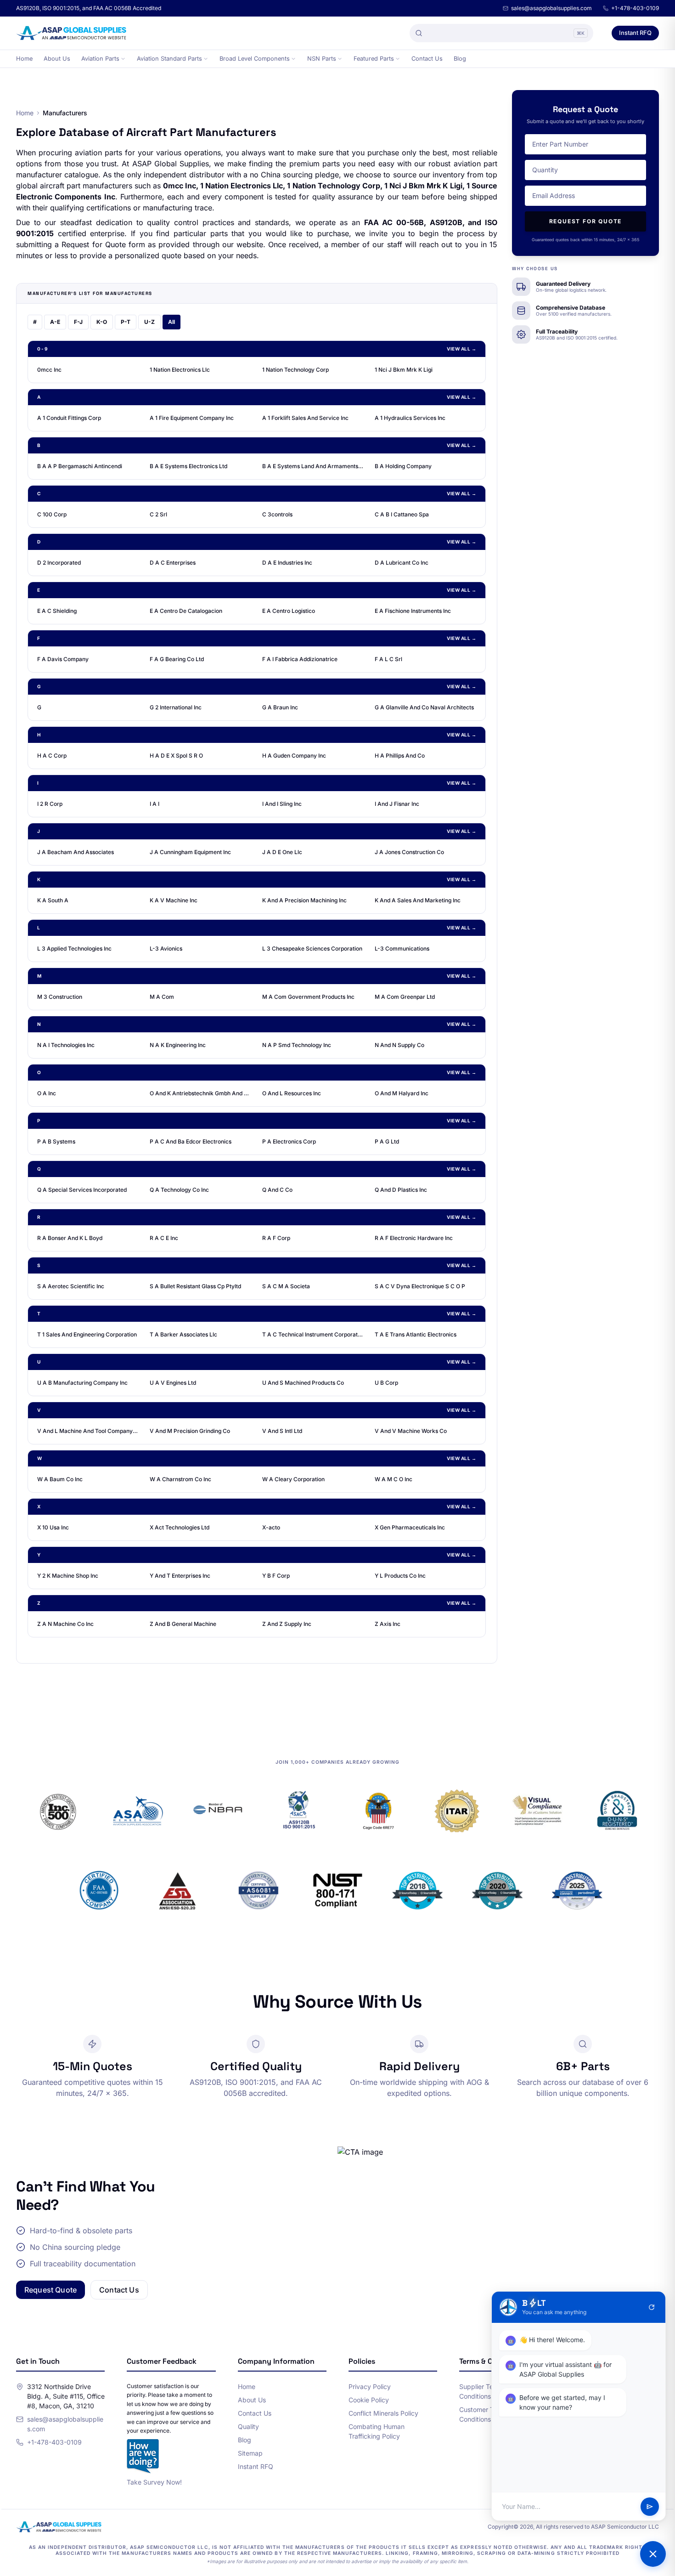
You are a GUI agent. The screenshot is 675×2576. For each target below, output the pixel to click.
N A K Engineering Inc (178, 1045)
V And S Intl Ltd (282, 1431)
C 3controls (277, 514)
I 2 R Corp (50, 804)
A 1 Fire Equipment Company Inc (192, 418)
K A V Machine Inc (174, 900)
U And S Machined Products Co (303, 1383)
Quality (248, 2426)
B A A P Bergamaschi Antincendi (80, 466)
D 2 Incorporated (59, 563)
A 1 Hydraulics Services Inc (410, 418)
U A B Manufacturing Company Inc (82, 1383)
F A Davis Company (63, 659)
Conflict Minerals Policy (383, 2413)
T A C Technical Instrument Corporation (313, 1334)
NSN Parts (322, 59)
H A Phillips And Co (400, 756)
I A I (155, 804)
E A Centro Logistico (289, 611)
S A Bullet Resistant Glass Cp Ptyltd (195, 1286)
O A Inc (47, 1093)
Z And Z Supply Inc (287, 1624)
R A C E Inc (164, 1238)
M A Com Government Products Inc (308, 997)
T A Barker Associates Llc (183, 1334)
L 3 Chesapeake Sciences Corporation (312, 948)
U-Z (149, 322)
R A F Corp (276, 1238)
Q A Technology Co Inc (179, 1190)
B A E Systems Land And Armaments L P (313, 466)
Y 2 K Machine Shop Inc (68, 1576)
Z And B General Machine (183, 1624)
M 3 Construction (60, 997)
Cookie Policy (369, 2400)
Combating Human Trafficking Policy (377, 2431)
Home (24, 59)
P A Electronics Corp (289, 1141)
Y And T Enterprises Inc (180, 1576)
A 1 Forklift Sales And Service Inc (305, 418)
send (650, 2507)
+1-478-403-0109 (635, 8)
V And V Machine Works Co (411, 1431)
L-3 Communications (402, 948)
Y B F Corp (276, 1576)
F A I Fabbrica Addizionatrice (300, 659)
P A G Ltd (387, 1141)
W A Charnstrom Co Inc (180, 1479)
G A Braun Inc (280, 707)
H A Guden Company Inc (294, 756)
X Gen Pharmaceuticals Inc (410, 1527)
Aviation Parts (100, 59)
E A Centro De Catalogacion (186, 611)
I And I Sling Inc (282, 804)
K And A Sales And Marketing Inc (418, 900)
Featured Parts (374, 59)
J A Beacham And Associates (76, 852)
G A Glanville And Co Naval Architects (424, 707)
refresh (652, 2307)
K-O (102, 322)
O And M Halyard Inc (402, 1093)
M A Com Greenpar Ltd (405, 997)
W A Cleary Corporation (293, 1479)
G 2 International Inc (176, 707)
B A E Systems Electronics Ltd (188, 466)
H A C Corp (52, 756)
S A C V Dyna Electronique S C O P (420, 1286)
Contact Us (427, 59)
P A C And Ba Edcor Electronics (191, 1141)
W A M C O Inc (394, 1479)
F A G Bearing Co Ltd (177, 659)
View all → (461, 349)
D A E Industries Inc (287, 563)
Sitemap (250, 2453)
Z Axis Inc (388, 1624)
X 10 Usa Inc (53, 1527)
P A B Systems (56, 1141)
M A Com (162, 997)
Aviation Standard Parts (169, 59)
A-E (55, 322)
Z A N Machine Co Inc (65, 1624)
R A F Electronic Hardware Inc (414, 1238)
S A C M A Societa (286, 1286)
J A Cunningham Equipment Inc (190, 852)
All (172, 322)
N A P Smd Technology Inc (297, 1045)
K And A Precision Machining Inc (304, 900)
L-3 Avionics (166, 948)
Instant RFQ (635, 33)
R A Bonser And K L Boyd (70, 1238)
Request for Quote (586, 221)
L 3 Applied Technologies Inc (74, 948)
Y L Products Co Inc (400, 1576)
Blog (460, 59)
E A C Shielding (57, 611)
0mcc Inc (49, 370)
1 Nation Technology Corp (295, 370)
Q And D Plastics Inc (401, 1190)
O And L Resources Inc (292, 1093)
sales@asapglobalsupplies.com (551, 8)
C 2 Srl (158, 514)
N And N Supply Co (399, 1045)
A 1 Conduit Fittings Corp (69, 418)
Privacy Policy (370, 2386)
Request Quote (51, 2290)
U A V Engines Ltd (173, 1383)
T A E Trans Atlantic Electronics (416, 1334)
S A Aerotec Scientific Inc (71, 1286)
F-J (78, 322)
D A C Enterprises (173, 563)
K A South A (53, 900)
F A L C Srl (388, 659)
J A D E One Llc (282, 852)
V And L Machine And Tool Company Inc (88, 1431)
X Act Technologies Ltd (180, 1527)
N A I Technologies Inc (66, 1045)
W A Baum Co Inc (60, 1479)
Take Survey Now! (154, 2482)
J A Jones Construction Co (409, 852)
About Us (57, 59)
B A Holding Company (403, 466)
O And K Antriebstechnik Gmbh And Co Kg (200, 1093)
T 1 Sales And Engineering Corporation (87, 1334)
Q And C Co (277, 1190)
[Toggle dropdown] (123, 59)
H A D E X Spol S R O (176, 756)
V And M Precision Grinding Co (190, 1431)
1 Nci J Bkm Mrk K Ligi (404, 370)
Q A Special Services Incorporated (82, 1190)
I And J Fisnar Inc (397, 804)
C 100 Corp (52, 514)
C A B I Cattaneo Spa (402, 514)
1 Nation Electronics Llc (180, 370)
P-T (126, 322)
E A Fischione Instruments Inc (413, 611)
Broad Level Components (255, 59)
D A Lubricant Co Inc (402, 563)
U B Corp (386, 1383)
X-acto (271, 1527)
